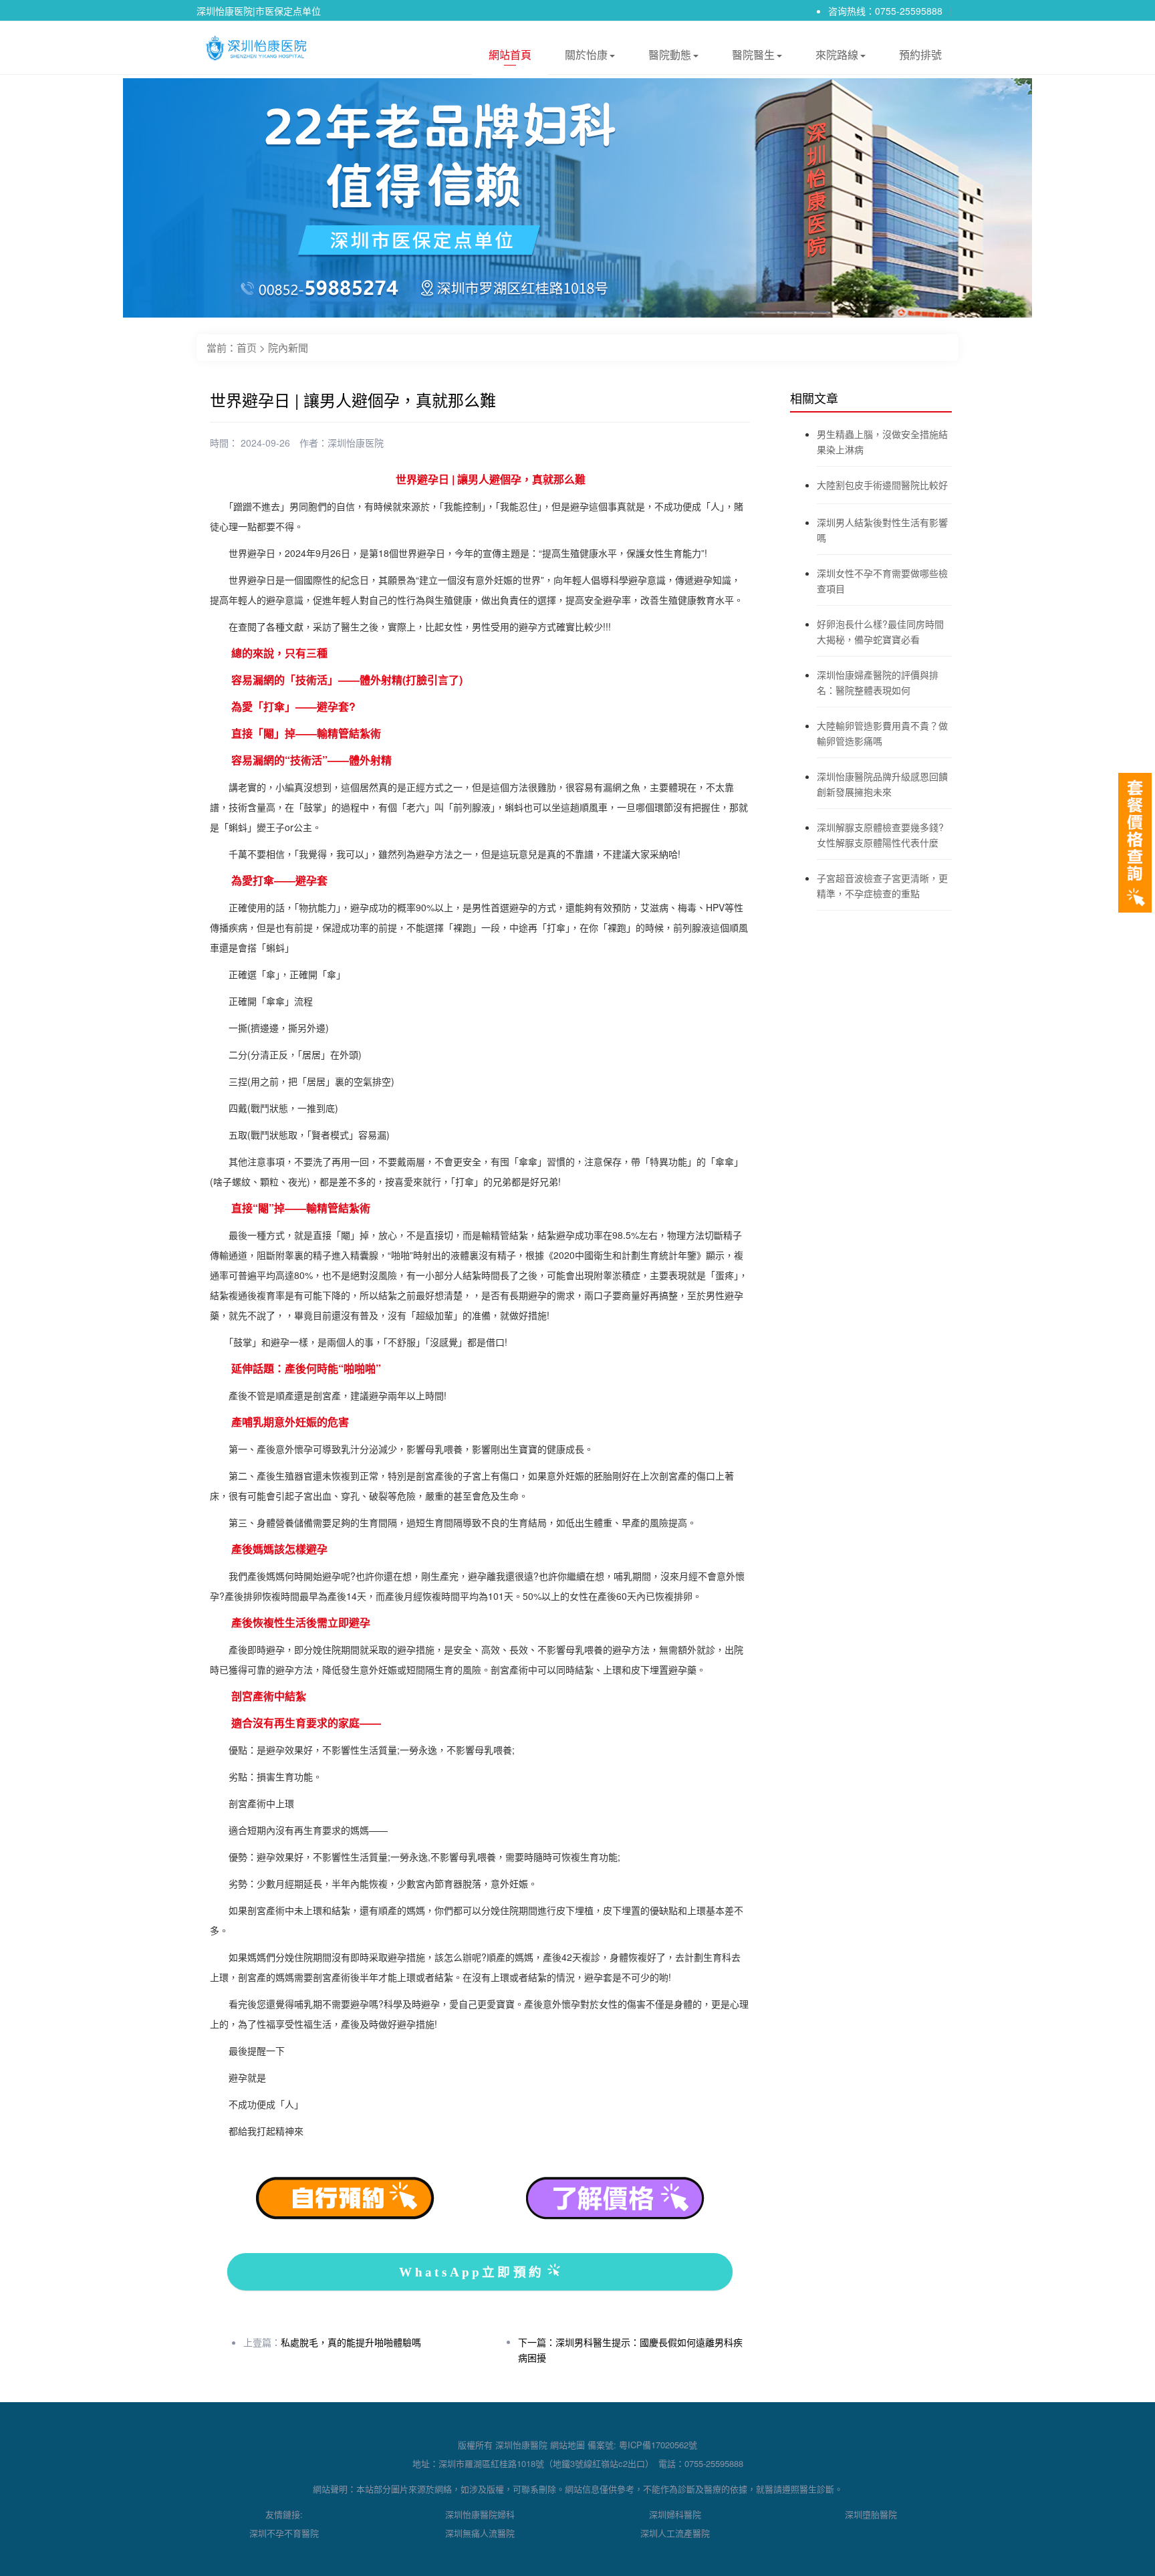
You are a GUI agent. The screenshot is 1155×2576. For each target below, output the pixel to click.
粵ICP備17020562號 (658, 2445)
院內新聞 (288, 347)
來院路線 (837, 54)
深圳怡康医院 (356, 443)
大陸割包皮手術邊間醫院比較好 (882, 485)
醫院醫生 (753, 54)
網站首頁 (510, 54)
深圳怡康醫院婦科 (480, 2514)
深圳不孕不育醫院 (284, 2533)
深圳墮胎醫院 (871, 2514)
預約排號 (920, 54)
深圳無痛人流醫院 (480, 2533)
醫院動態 (670, 54)
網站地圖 (567, 2445)
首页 (247, 347)
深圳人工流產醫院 (675, 2533)
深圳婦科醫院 (675, 2514)
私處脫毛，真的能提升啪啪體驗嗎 (351, 2342)
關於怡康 (586, 54)
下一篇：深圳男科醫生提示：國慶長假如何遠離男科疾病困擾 (630, 2350)
